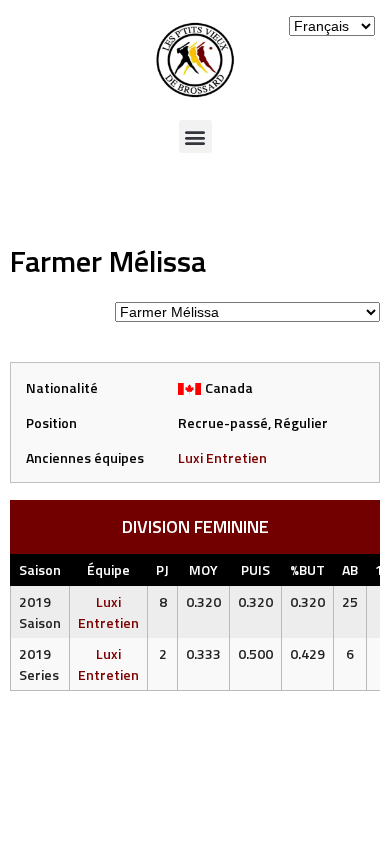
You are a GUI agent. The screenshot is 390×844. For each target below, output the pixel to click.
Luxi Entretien (222, 457)
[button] (195, 136)
